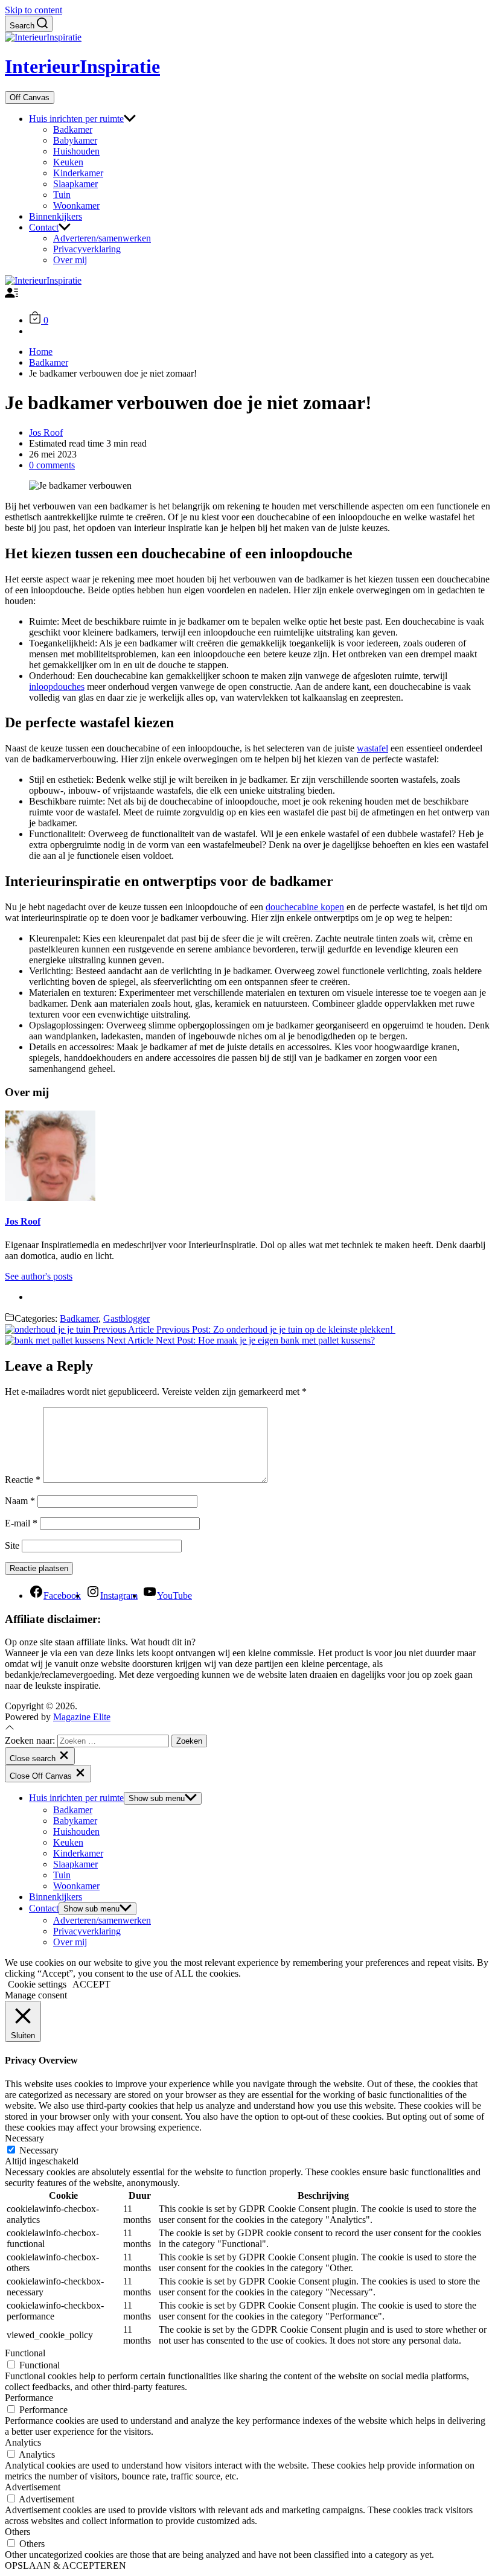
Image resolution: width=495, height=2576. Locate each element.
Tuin (62, 195)
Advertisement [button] (33, 2487)
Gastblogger (126, 1318)
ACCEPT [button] (91, 1984)
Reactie (23, 1480)
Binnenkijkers (56, 216)
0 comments (52, 465)
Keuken (68, 162)
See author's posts (39, 1276)
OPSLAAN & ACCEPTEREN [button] (65, 2565)
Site (12, 1545)
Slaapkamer (75, 184)
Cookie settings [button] (37, 1984)
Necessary (39, 2150)
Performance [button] (29, 2398)
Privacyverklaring (87, 249)
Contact (44, 227)
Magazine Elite (82, 1717)
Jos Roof (46, 432)
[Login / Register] (11, 296)
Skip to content (34, 10)
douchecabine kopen (305, 907)
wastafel (372, 748)
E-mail (21, 1523)
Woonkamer (76, 206)
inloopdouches (57, 687)
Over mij (70, 260)
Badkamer (73, 129)
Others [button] (18, 2532)
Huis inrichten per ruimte (76, 119)
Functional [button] (25, 2353)
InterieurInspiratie (82, 66)
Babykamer (75, 140)
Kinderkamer (78, 173)
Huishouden (76, 151)
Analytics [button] (23, 2442)
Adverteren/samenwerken (102, 238)
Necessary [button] (24, 2138)
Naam (20, 1501)
